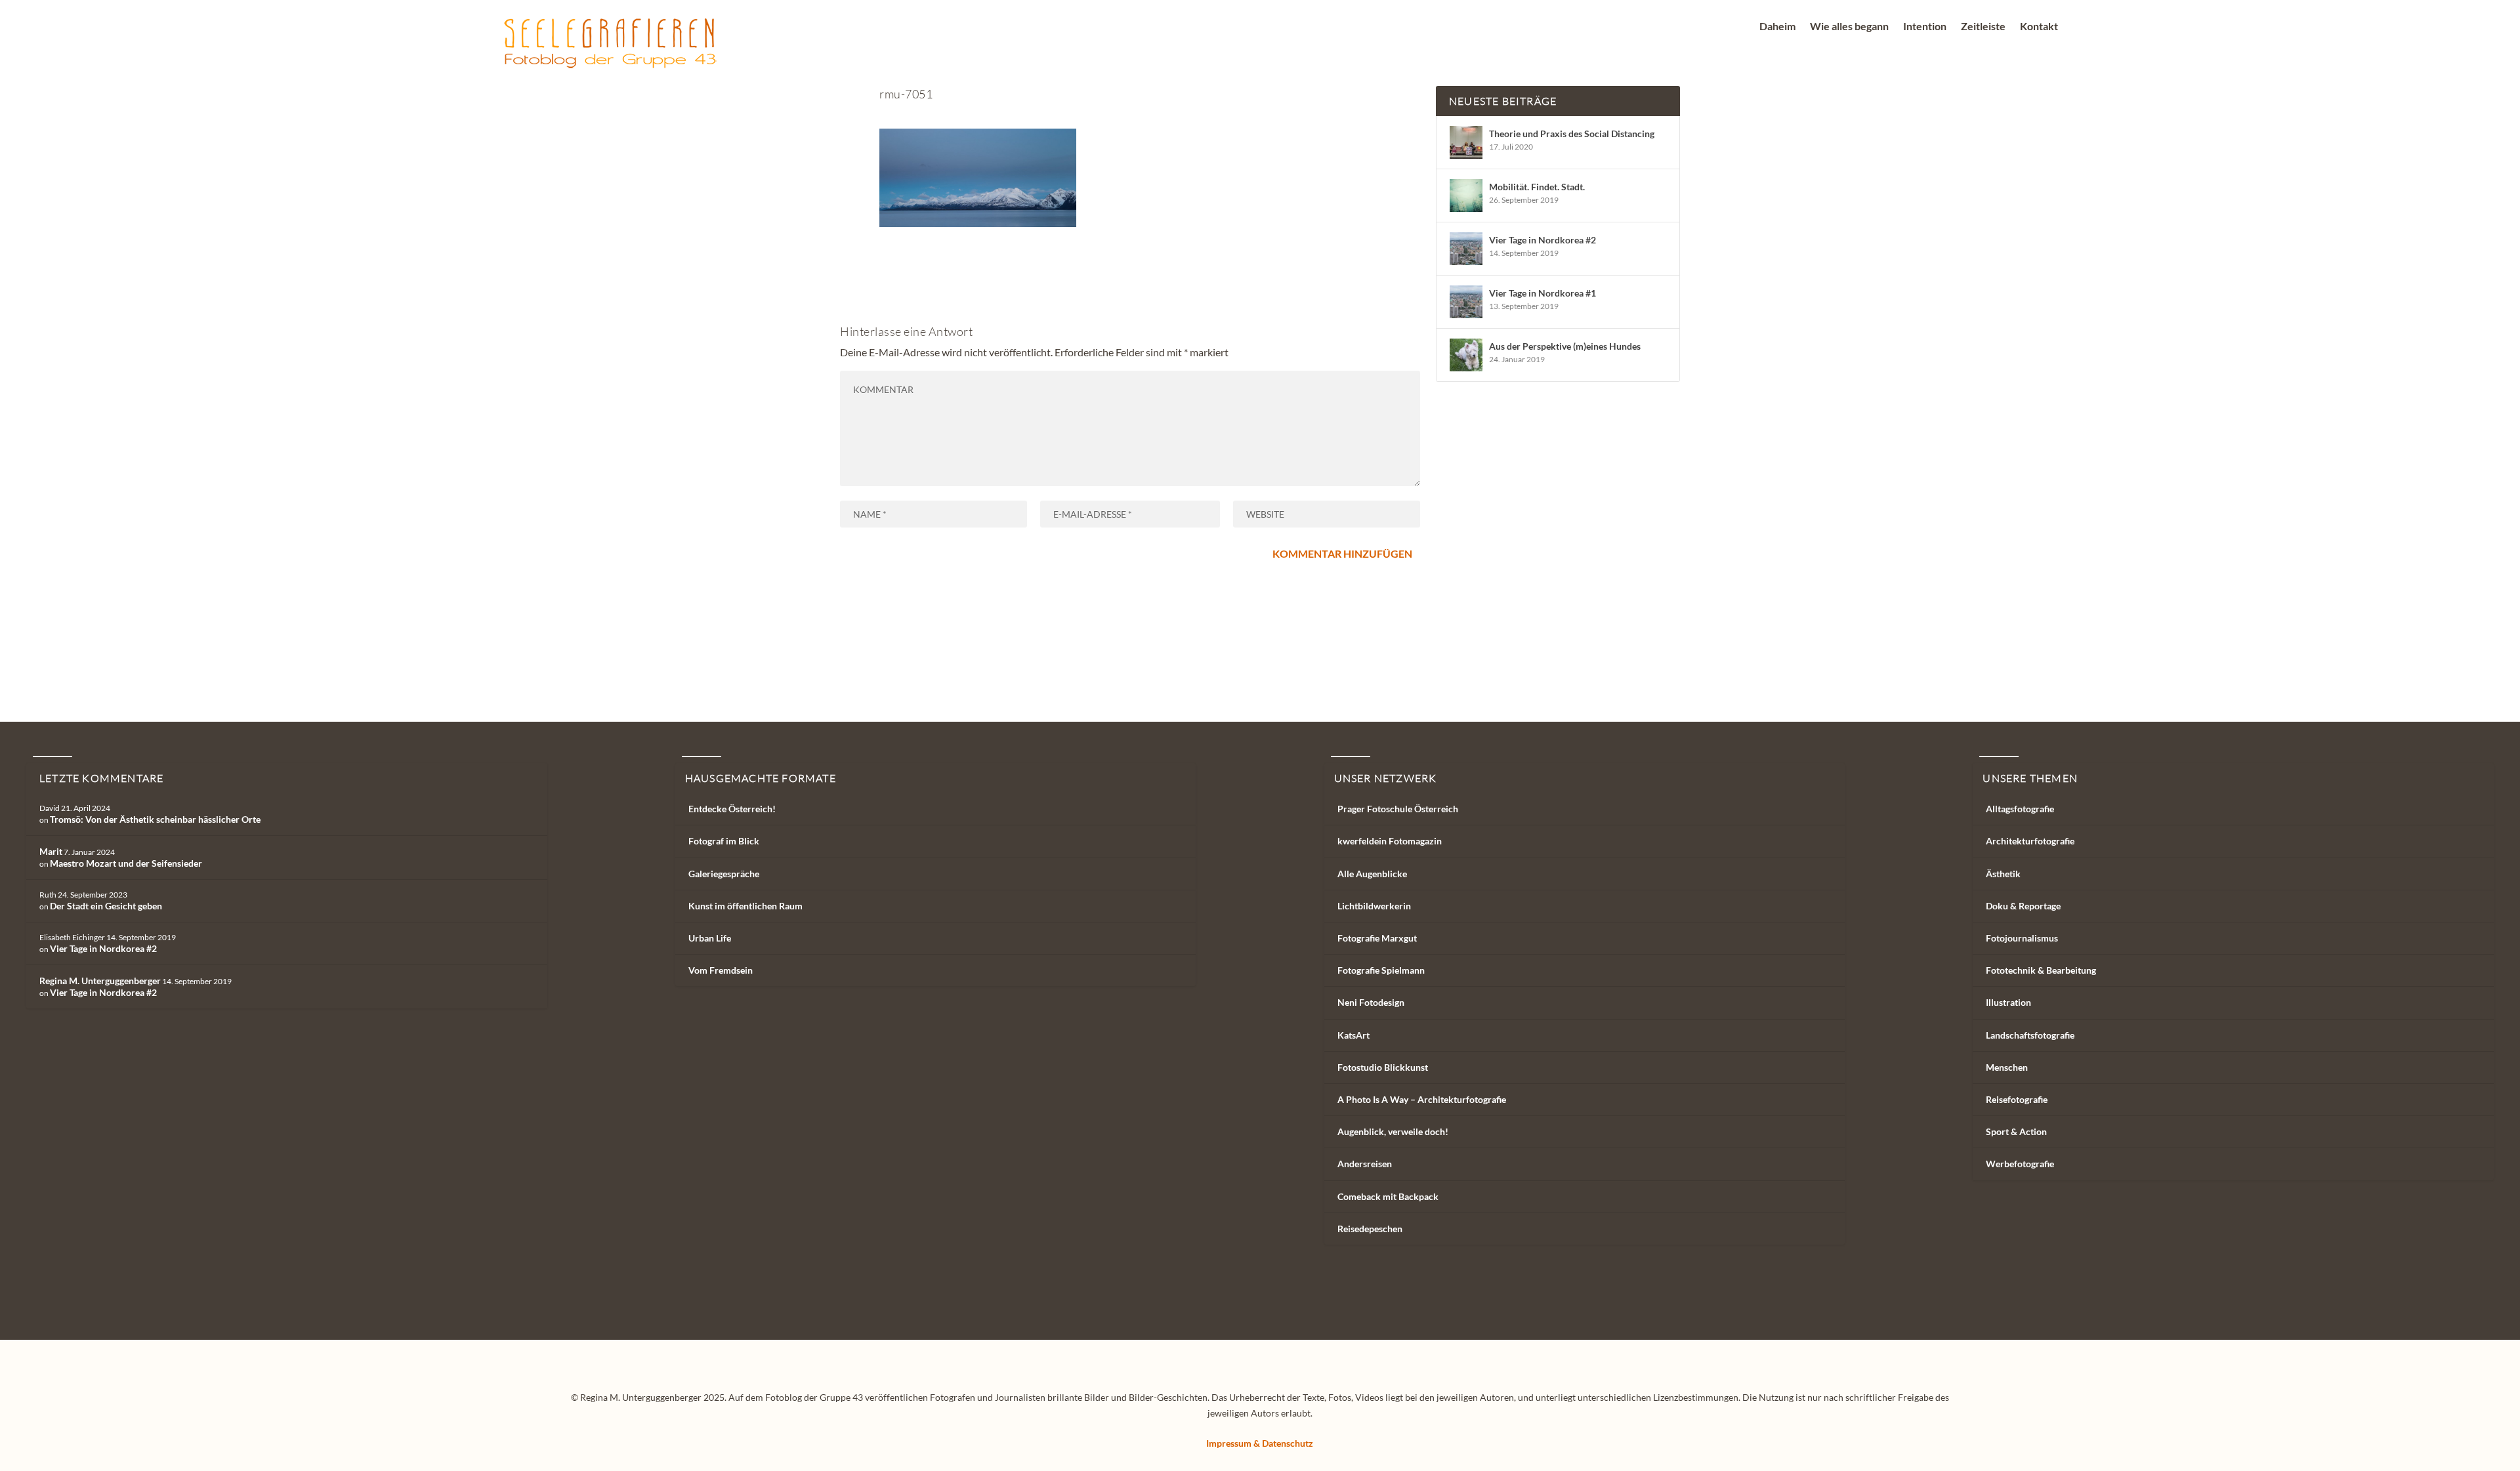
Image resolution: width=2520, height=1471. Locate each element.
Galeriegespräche (724, 874)
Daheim (1777, 27)
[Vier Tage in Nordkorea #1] (1466, 302)
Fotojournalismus (2022, 938)
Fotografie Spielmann (1381, 970)
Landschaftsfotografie (2030, 1035)
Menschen (2007, 1067)
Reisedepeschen (1370, 1229)
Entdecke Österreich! (732, 809)
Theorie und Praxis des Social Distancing (1572, 134)
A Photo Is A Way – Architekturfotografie (1422, 1099)
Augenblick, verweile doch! (1393, 1131)
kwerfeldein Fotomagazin (1390, 841)
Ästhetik (2003, 874)
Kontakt (2039, 27)
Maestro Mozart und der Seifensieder (126, 863)
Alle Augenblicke (1372, 874)
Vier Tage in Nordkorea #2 (1543, 240)
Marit (51, 851)
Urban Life (710, 938)
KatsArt (1354, 1035)
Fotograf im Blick (724, 841)
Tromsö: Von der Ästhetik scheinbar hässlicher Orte (155, 819)
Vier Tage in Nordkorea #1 (1543, 293)
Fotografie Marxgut (1377, 938)
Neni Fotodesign (1371, 1002)
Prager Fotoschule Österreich (1398, 809)
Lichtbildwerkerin (1374, 906)
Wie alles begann (1849, 27)
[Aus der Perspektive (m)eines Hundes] (1466, 355)
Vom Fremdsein (721, 970)
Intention (1925, 27)
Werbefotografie (2020, 1164)
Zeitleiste (1983, 27)
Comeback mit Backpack (1388, 1196)
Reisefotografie (2017, 1099)
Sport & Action (2016, 1131)
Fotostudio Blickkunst (1383, 1067)
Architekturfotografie (2030, 841)
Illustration (2008, 1002)
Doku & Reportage (2023, 906)
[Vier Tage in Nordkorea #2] (1466, 249)
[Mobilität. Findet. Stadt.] (1466, 196)
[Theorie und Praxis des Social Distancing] (1466, 142)
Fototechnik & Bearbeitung (2041, 970)
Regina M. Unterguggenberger (100, 981)
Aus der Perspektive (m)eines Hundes (1565, 346)
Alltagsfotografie (2020, 809)
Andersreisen (1365, 1164)
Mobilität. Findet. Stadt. (1537, 187)
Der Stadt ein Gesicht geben (106, 906)
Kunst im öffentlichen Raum (745, 906)
